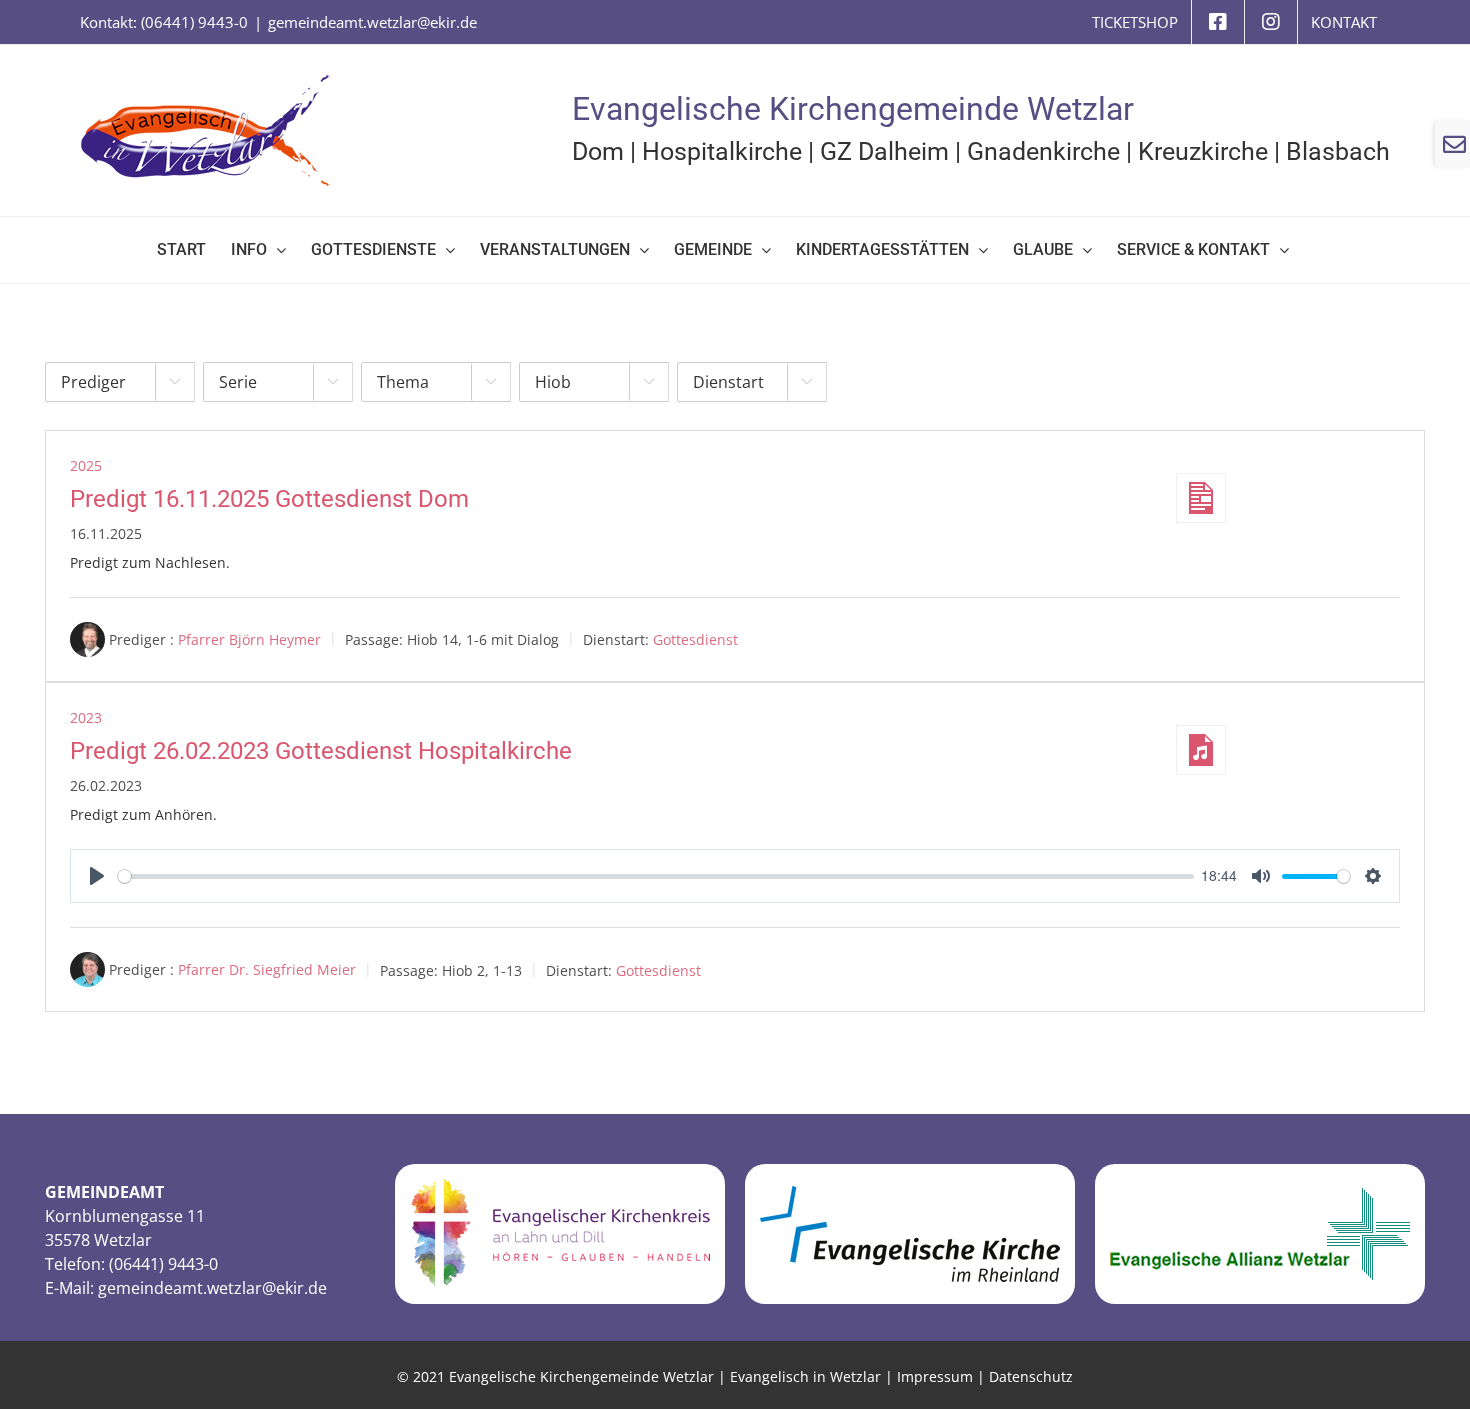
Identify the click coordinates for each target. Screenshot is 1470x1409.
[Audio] (1201, 750)
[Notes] (1201, 498)
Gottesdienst (695, 639)
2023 (86, 717)
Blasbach (1338, 151)
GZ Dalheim (884, 151)
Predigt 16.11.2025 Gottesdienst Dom (269, 499)
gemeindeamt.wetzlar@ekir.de (372, 22)
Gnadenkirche (1043, 151)
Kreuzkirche (1203, 151)
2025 (86, 465)
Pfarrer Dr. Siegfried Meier (267, 969)
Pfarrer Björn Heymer (249, 639)
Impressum (935, 1376)
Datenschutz (1031, 1376)
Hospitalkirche (722, 151)
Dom (598, 151)
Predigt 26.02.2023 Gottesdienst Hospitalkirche (321, 751)
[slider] (656, 876)
